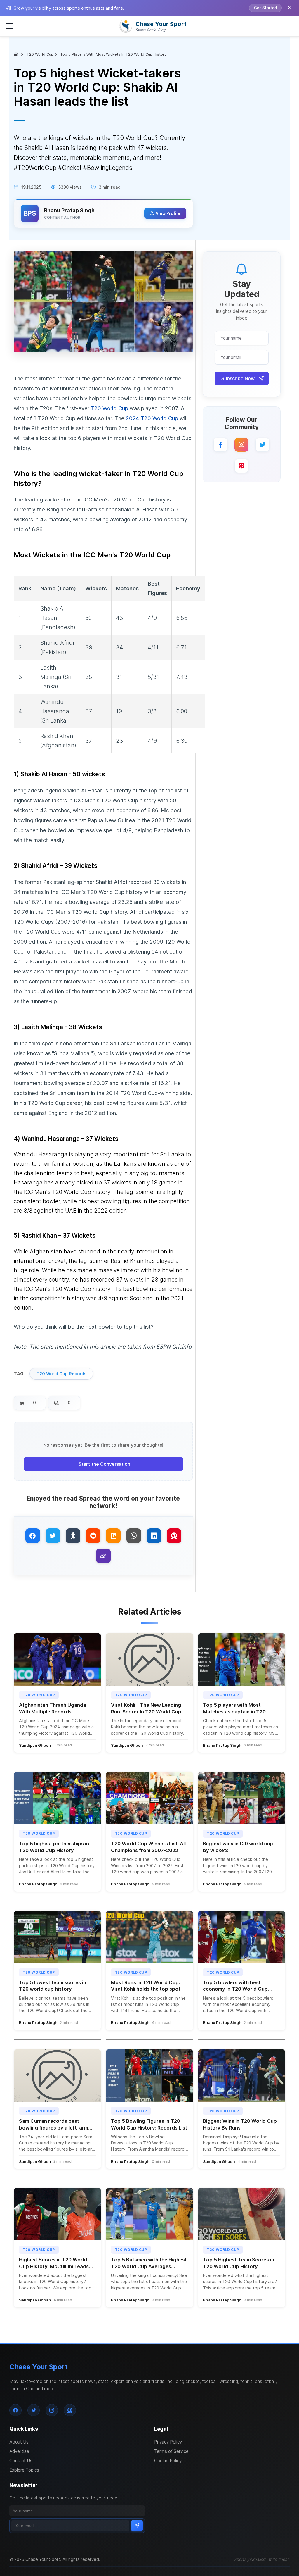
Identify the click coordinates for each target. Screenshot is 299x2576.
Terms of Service (171, 2451)
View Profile (168, 213)
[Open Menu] (9, 26)
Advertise (19, 2451)
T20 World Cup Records (61, 1374)
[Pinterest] (241, 466)
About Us (19, 2442)
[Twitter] (263, 445)
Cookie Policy (168, 2461)
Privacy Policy (168, 2442)
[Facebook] (220, 445)
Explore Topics (24, 2470)
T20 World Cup (40, 54)
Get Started (265, 8)
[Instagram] (241, 445)
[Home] (17, 54)
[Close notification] (290, 8)
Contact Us (21, 2461)
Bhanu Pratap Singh (69, 210)
